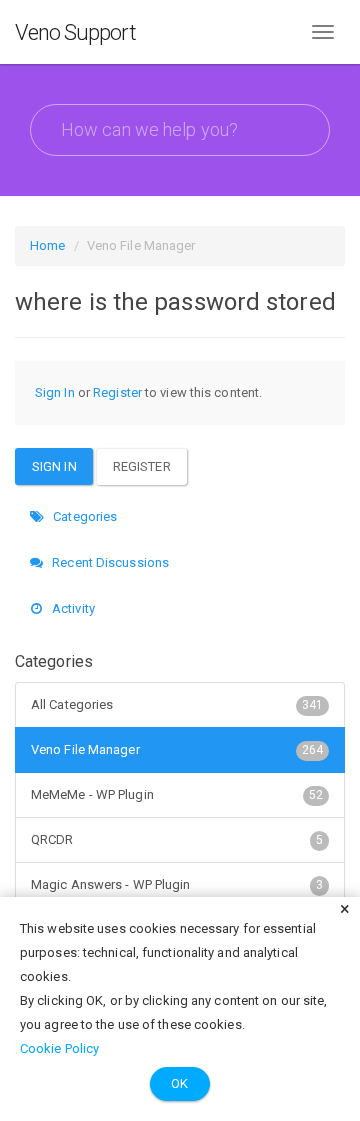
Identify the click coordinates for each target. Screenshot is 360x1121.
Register (117, 392)
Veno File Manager (177, 749)
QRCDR (177, 839)
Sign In (55, 392)
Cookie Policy (59, 1048)
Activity (72, 608)
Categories (83, 516)
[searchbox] (180, 130)
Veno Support (75, 32)
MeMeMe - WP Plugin (177, 794)
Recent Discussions (109, 562)
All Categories (177, 704)
